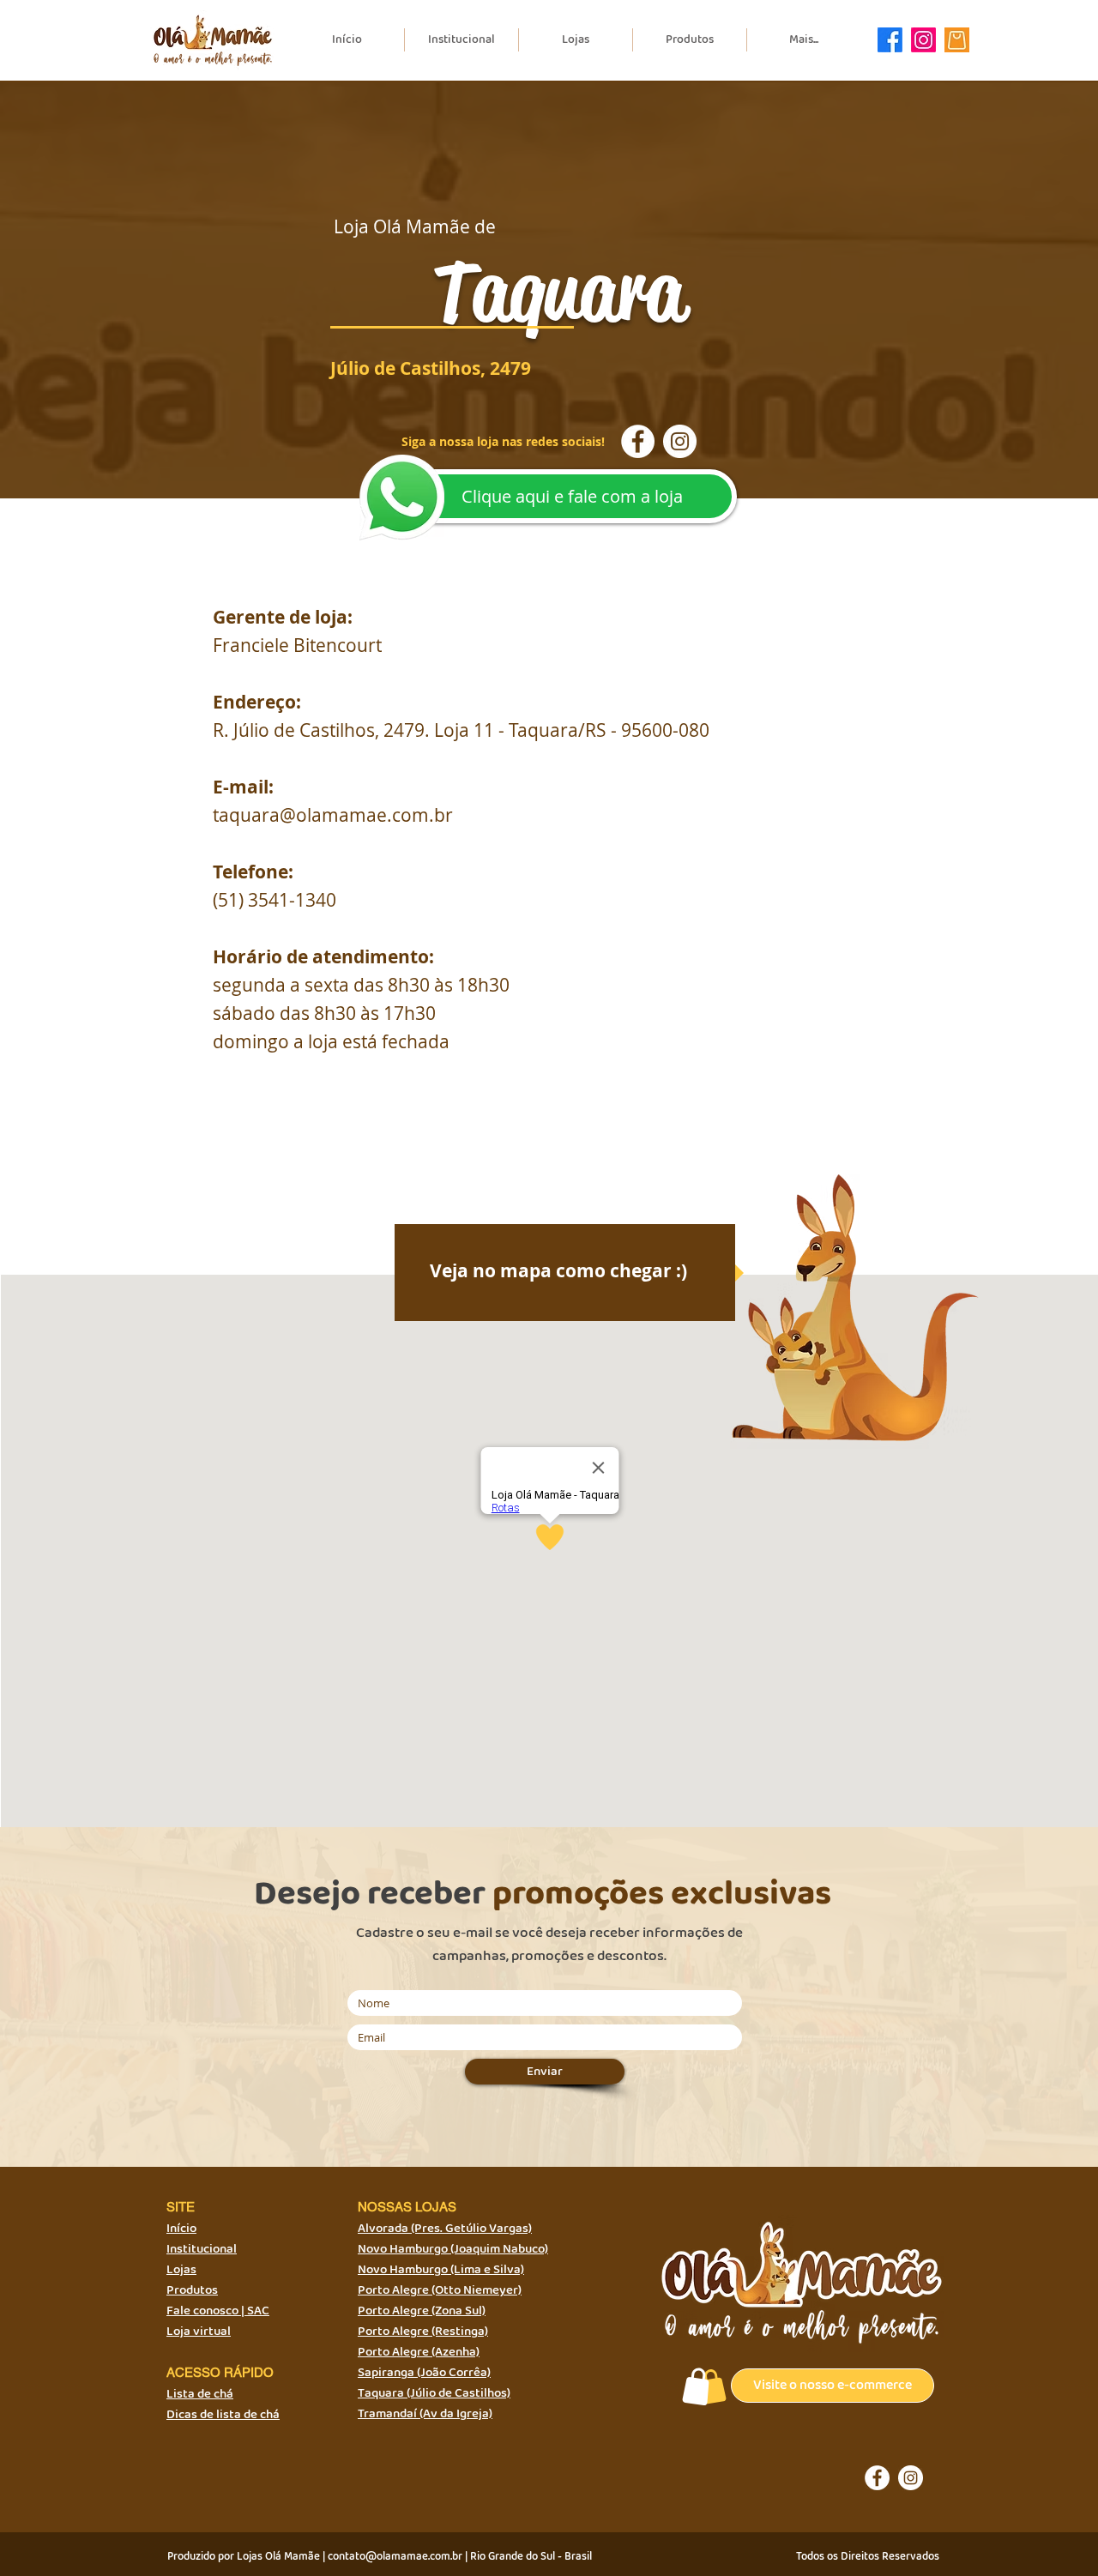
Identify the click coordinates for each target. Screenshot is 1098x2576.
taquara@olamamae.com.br (333, 815)
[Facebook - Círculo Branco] (638, 441)
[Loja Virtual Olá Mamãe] (957, 40)
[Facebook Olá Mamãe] (890, 40)
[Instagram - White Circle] (680, 441)
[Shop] (697, 2386)
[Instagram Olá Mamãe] (923, 40)
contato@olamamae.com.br (395, 2557)
